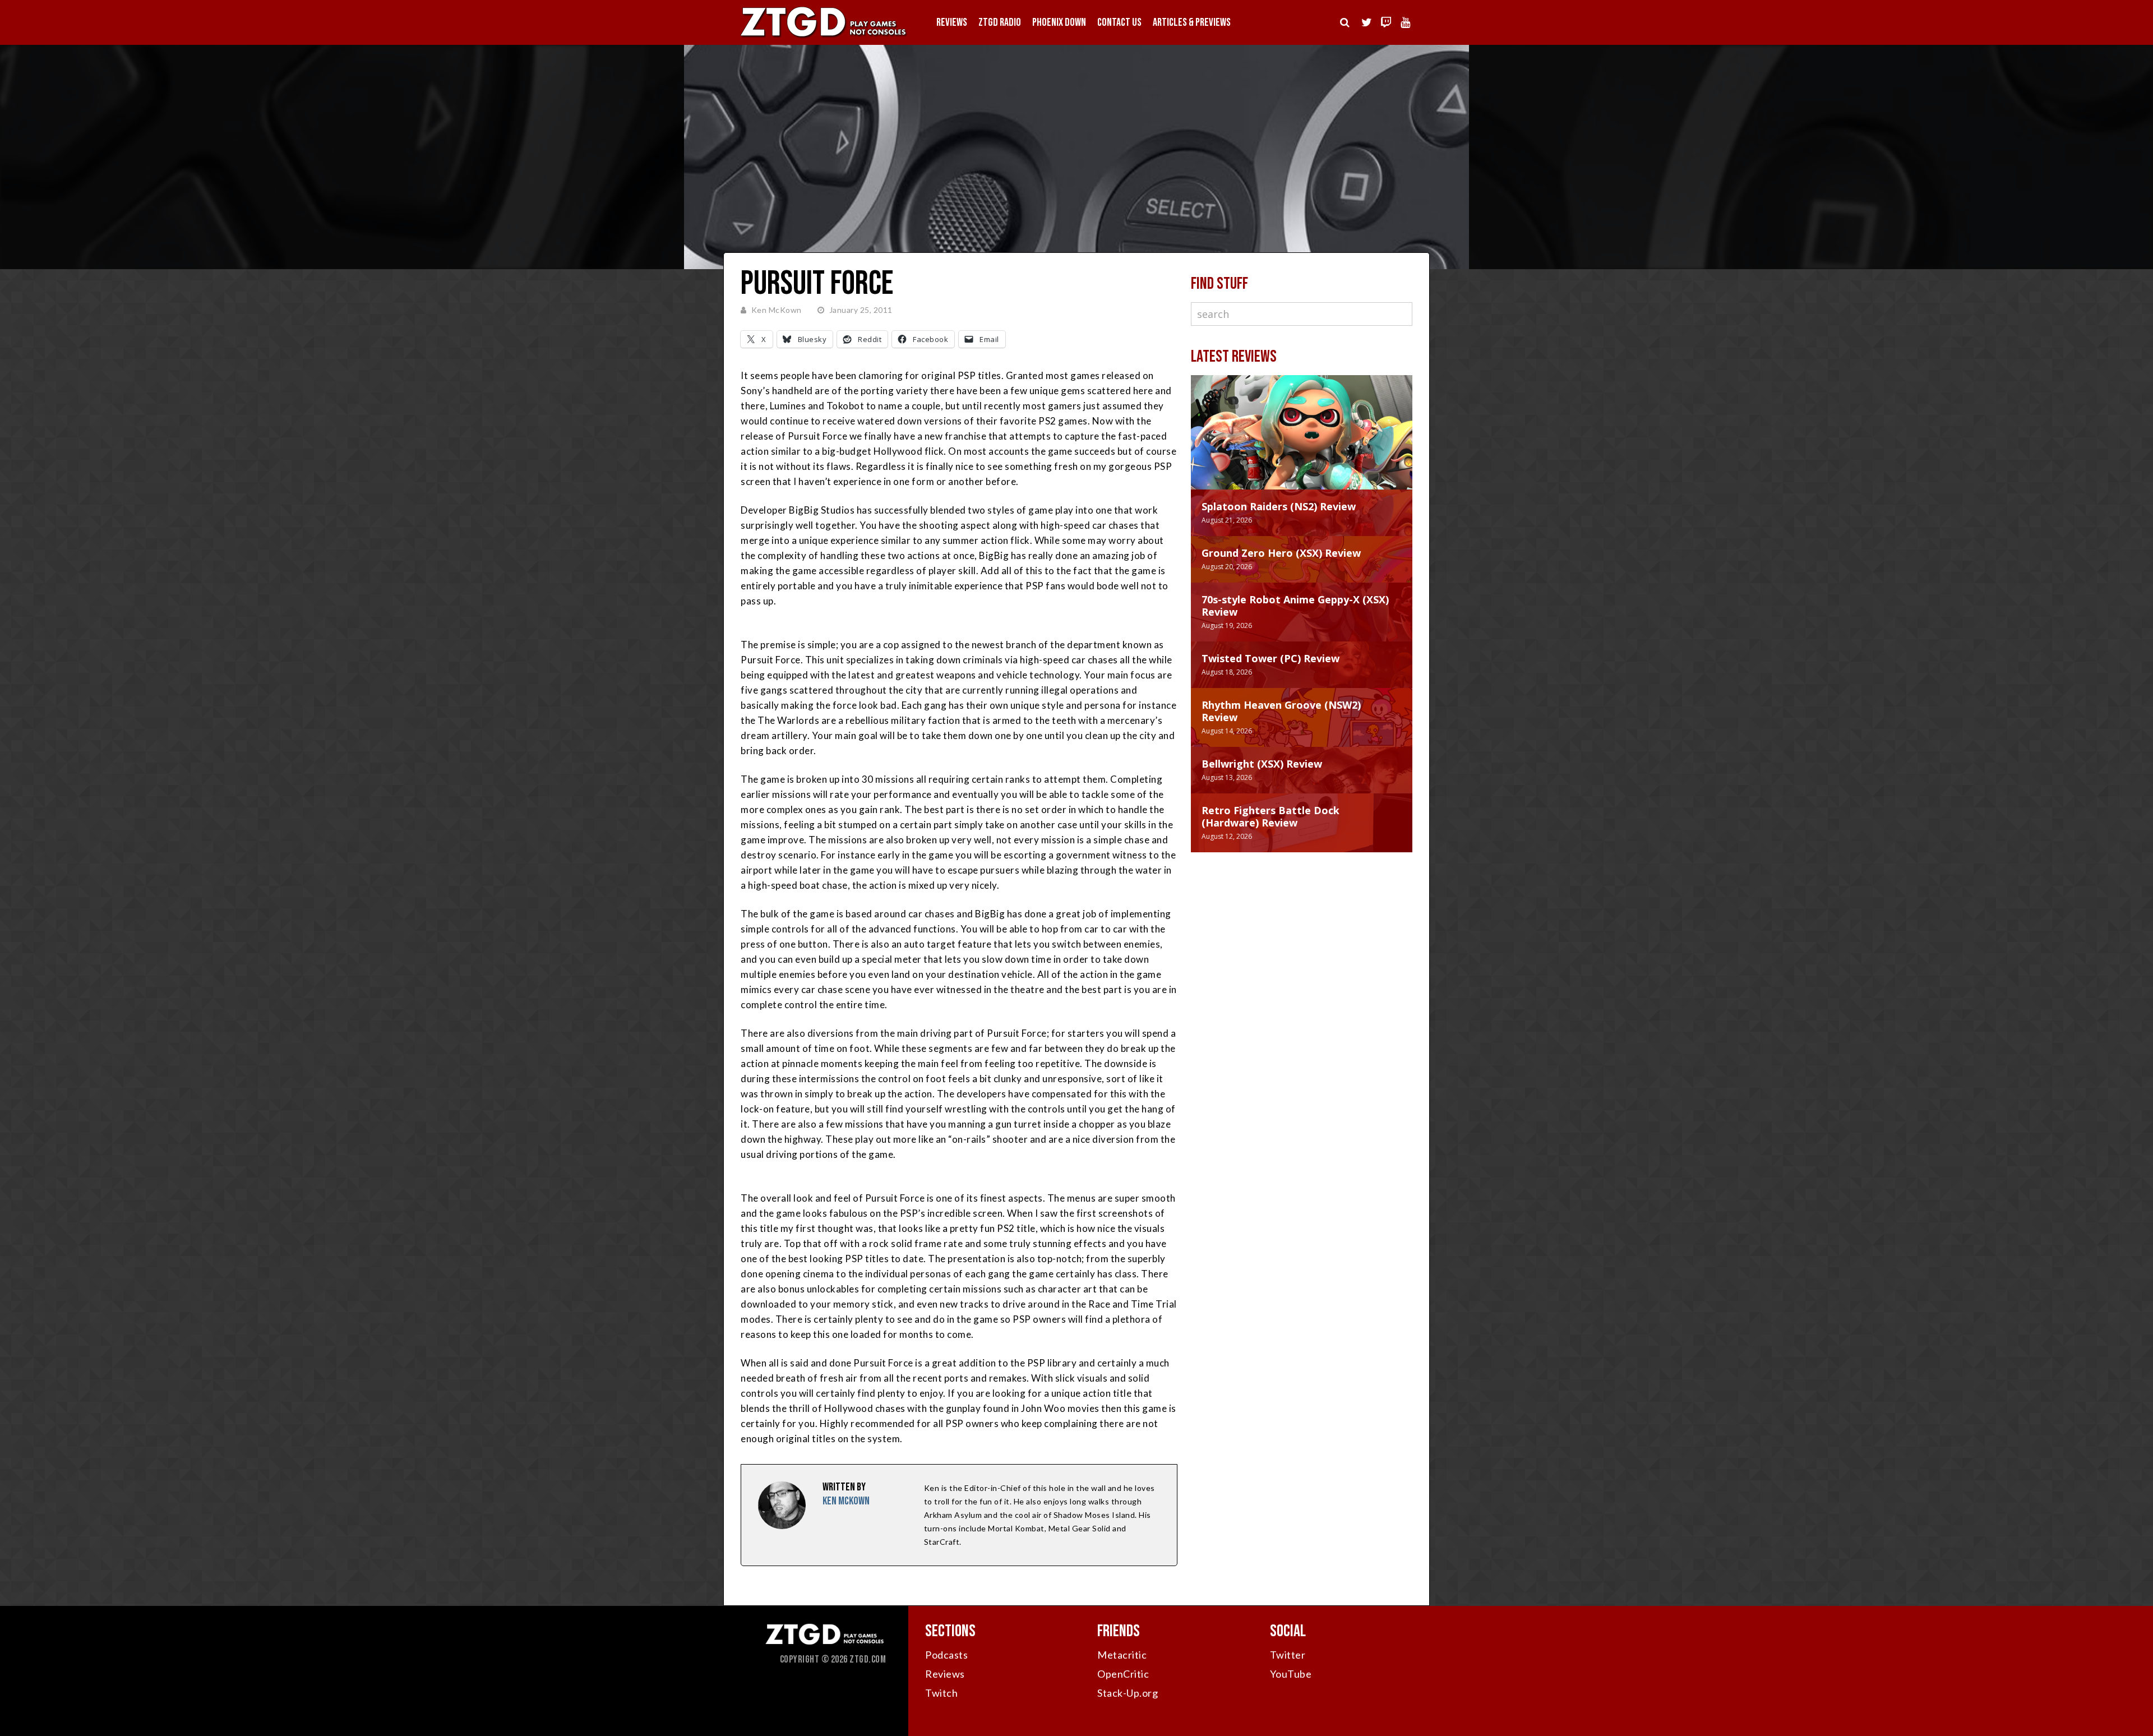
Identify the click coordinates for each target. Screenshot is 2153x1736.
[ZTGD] (824, 37)
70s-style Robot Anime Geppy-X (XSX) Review (1295, 606)
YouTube (1291, 1674)
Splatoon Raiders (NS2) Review (1279, 506)
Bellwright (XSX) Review (1262, 764)
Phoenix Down (1059, 22)
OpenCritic (1123, 1674)
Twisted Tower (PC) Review (1270, 658)
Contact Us (1119, 22)
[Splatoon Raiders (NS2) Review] (1302, 444)
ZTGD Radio (1000, 22)
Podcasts (946, 1655)
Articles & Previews (1192, 22)
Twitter (1288, 1655)
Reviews (952, 22)
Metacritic (1122, 1655)
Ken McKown (777, 310)
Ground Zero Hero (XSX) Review (1281, 553)
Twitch (941, 1693)
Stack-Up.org (1128, 1693)
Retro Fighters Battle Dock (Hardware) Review (1270, 816)
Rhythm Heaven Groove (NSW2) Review (1281, 711)
